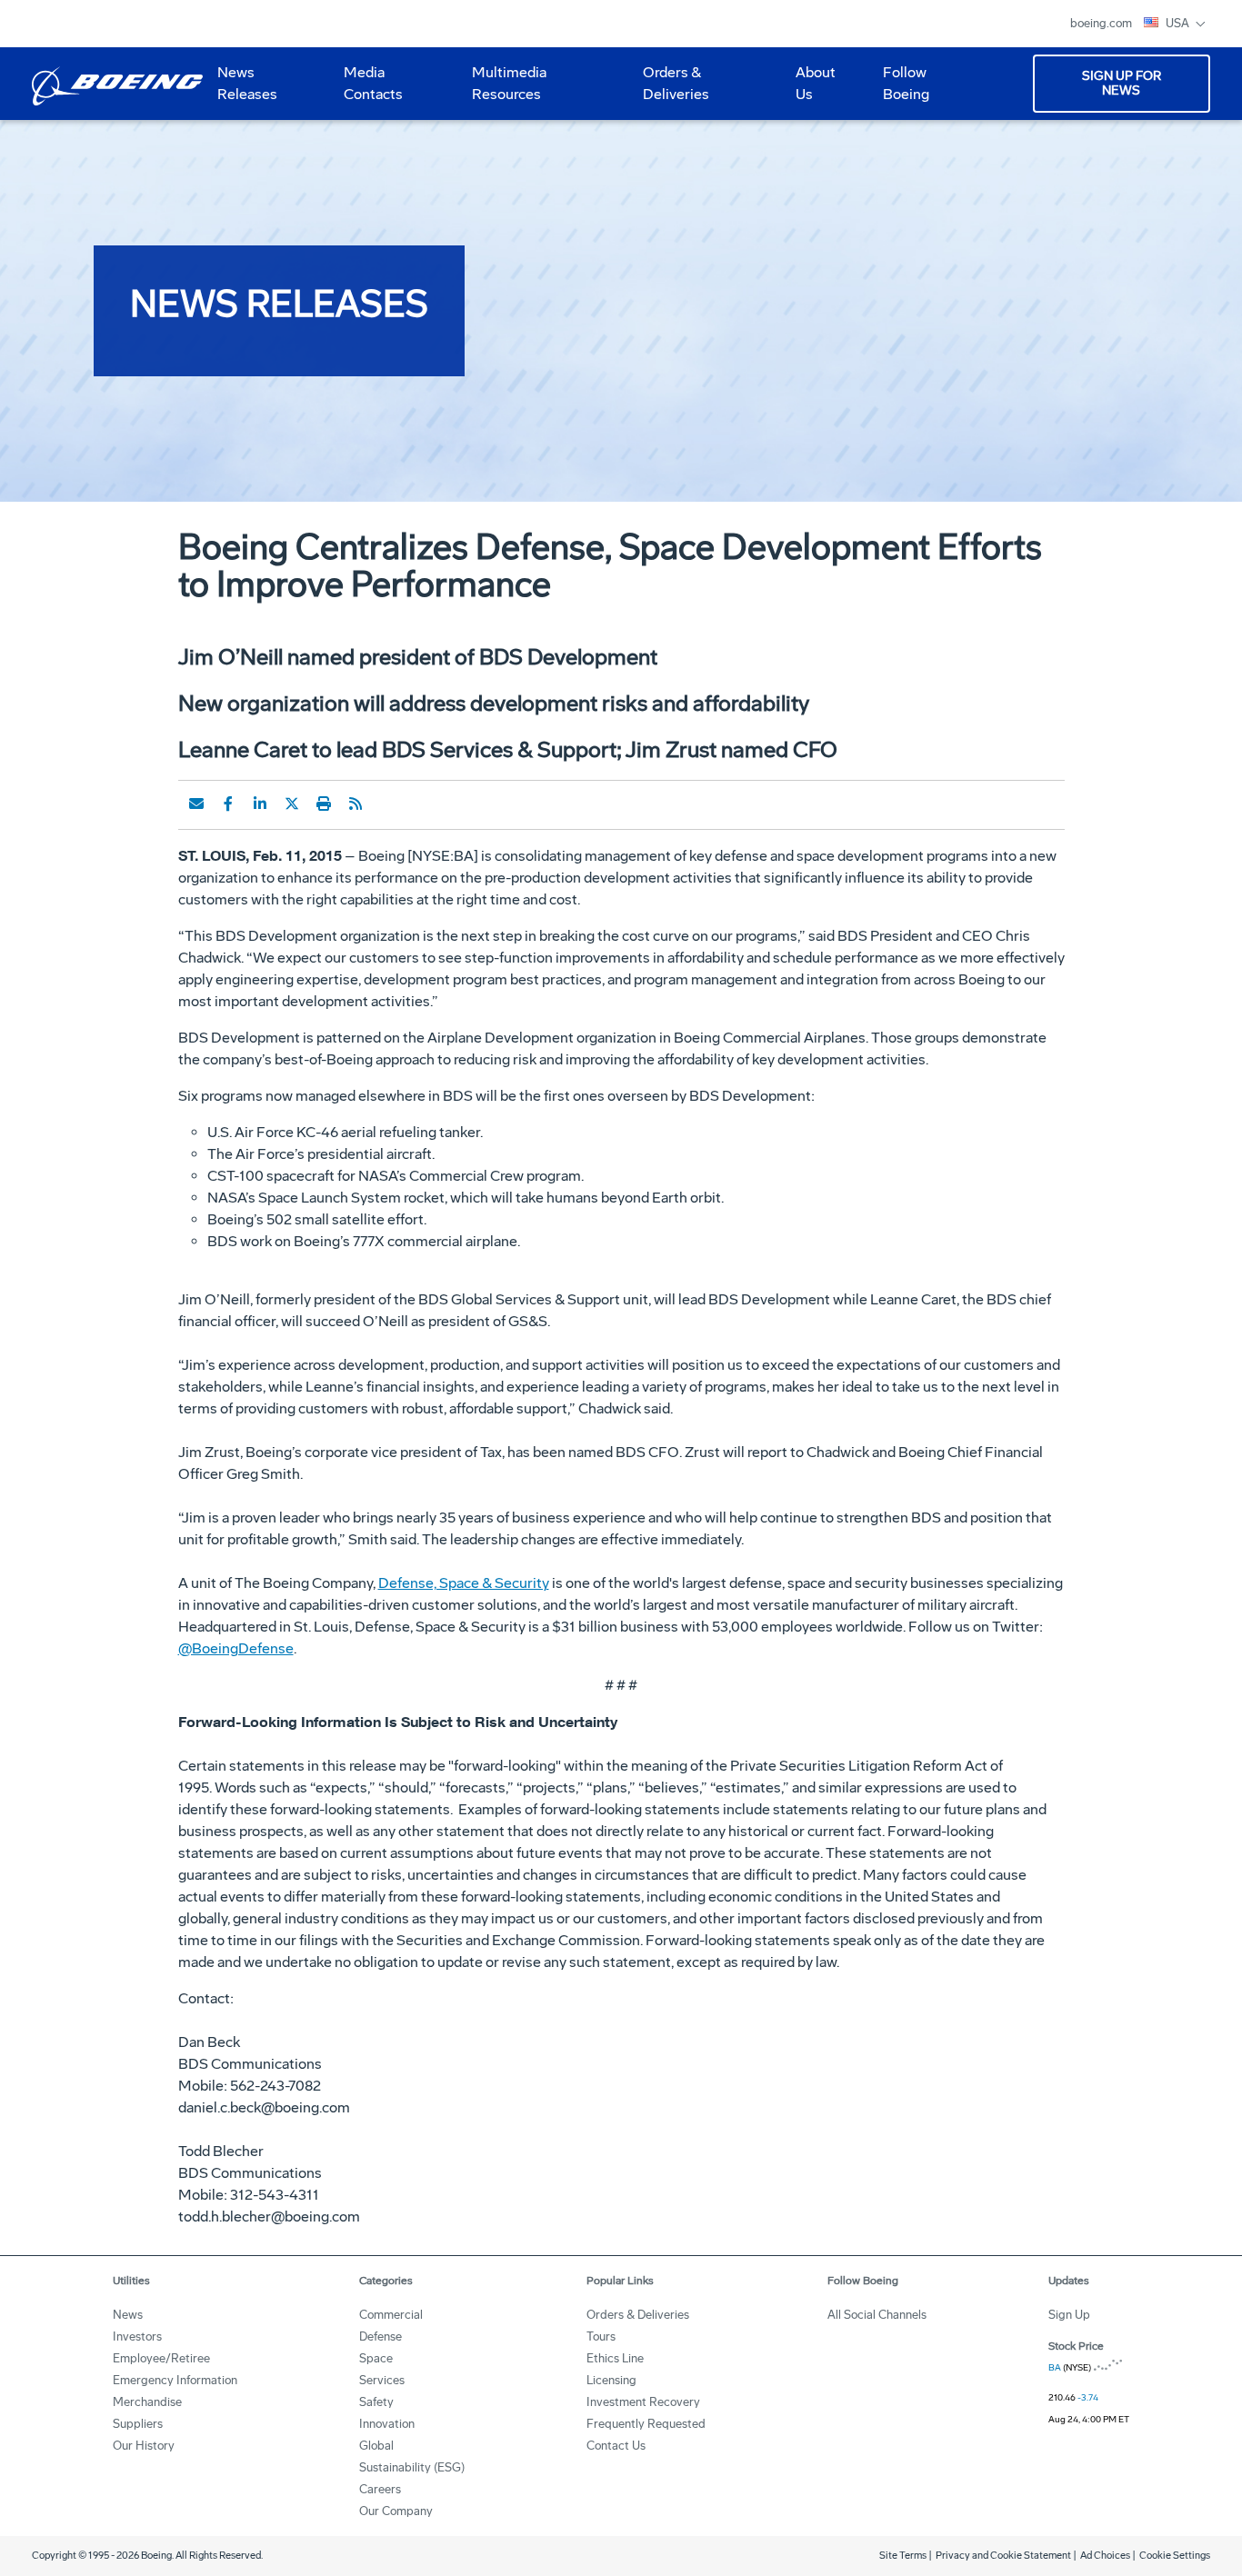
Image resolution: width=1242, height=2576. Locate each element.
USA (1179, 23)
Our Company (396, 2511)
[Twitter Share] (292, 804)
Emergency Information (175, 2380)
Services (382, 2380)
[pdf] (387, 804)
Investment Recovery (643, 2402)
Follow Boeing (906, 83)
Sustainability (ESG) (412, 2467)
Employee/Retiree (161, 2358)
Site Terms (903, 2556)
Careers (380, 2489)
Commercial (391, 2315)
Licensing (611, 2380)
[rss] (356, 804)
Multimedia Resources (502, 90)
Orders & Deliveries (669, 90)
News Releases (247, 83)
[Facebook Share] (228, 804)
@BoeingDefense (236, 1648)
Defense (381, 2336)
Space (376, 2358)
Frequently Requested (646, 2424)
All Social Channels (877, 2315)
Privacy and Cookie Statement (1003, 2556)
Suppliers (138, 2424)
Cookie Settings (1175, 2556)
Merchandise (147, 2402)
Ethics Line (615, 2358)
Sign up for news (1122, 83)
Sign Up (1069, 2315)
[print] (324, 804)
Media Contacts (373, 83)
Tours (601, 2336)
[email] (196, 804)
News (128, 2315)
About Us (808, 90)
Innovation (387, 2424)
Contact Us (616, 2446)
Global (376, 2446)
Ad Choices (1105, 2556)
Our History (144, 2446)
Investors (137, 2336)
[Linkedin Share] (260, 804)
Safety (376, 2402)
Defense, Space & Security (464, 1583)
